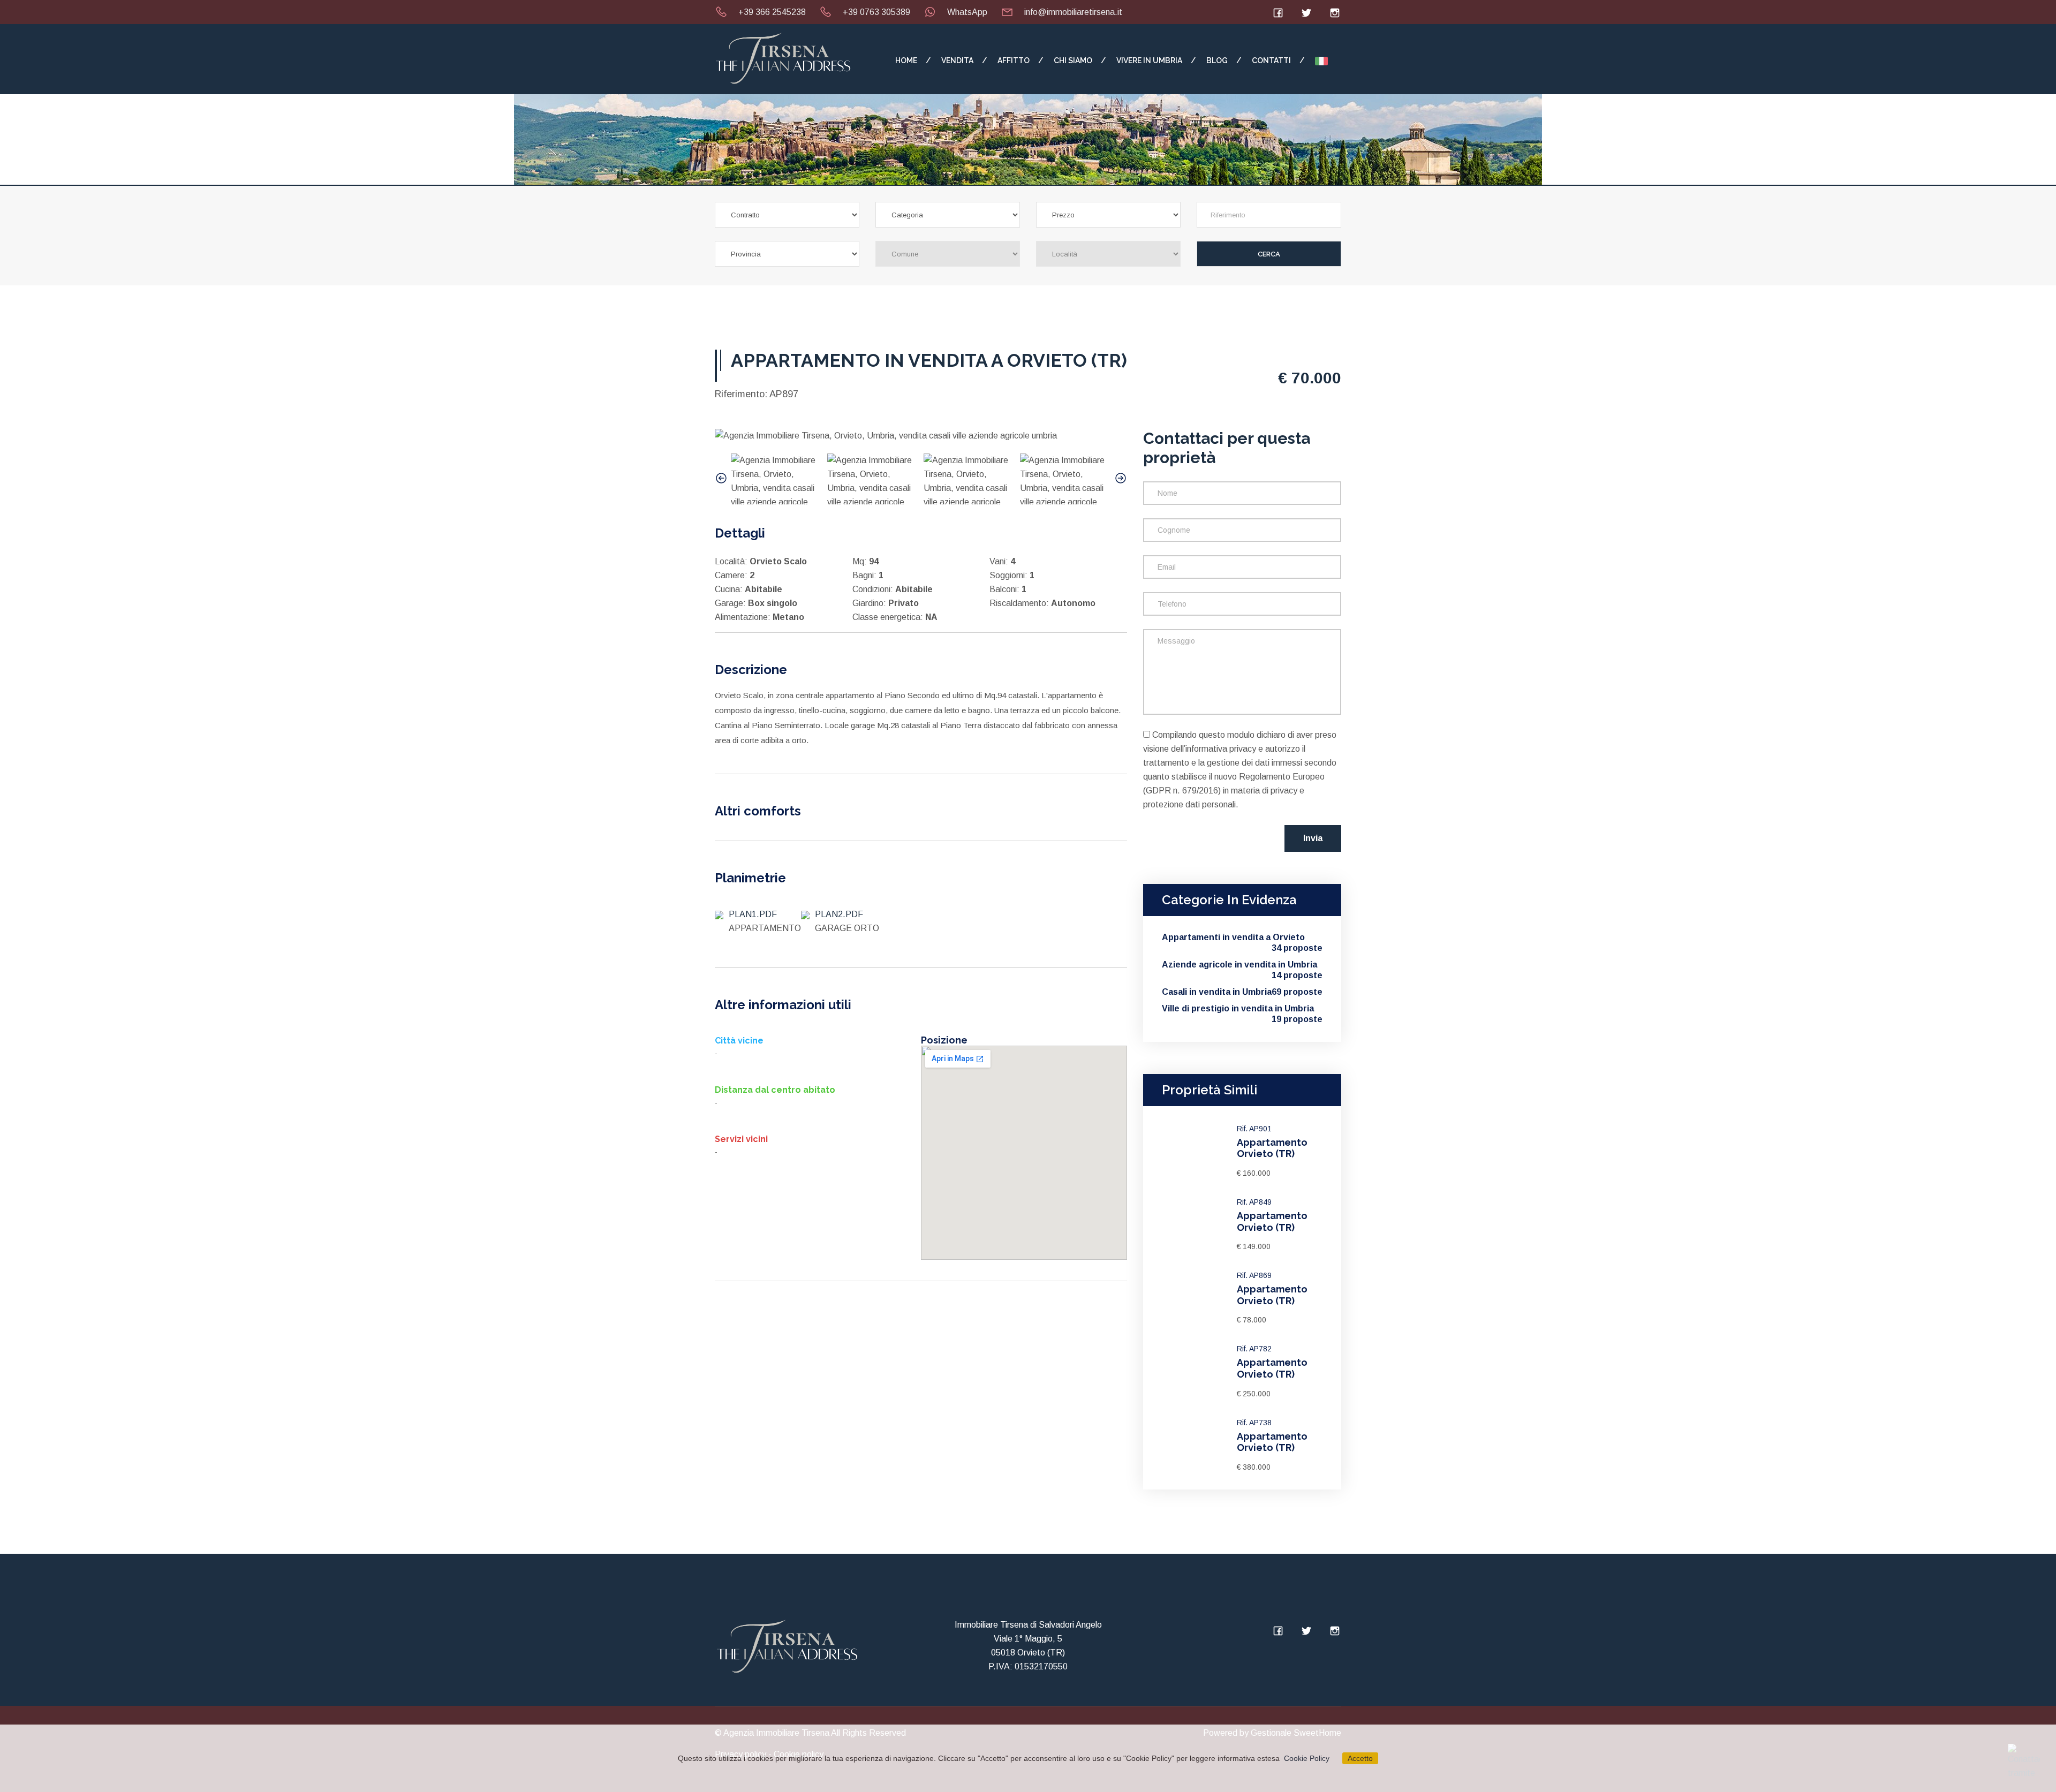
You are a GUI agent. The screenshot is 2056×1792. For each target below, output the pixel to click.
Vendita (957, 61)
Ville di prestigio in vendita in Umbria (1242, 1009)
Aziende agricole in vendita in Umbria (1242, 965)
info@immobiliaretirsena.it (1073, 12)
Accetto (1360, 1758)
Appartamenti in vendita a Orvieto (1242, 938)
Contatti (1271, 61)
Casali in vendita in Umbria (1242, 992)
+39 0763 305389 (876, 12)
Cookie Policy (1307, 1758)
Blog (1217, 61)
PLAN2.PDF (839, 914)
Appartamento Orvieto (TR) (1272, 1148)
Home (906, 61)
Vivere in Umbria (1149, 61)
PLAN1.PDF (753, 914)
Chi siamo (1073, 61)
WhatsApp (967, 12)
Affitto (1014, 61)
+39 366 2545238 (772, 12)
